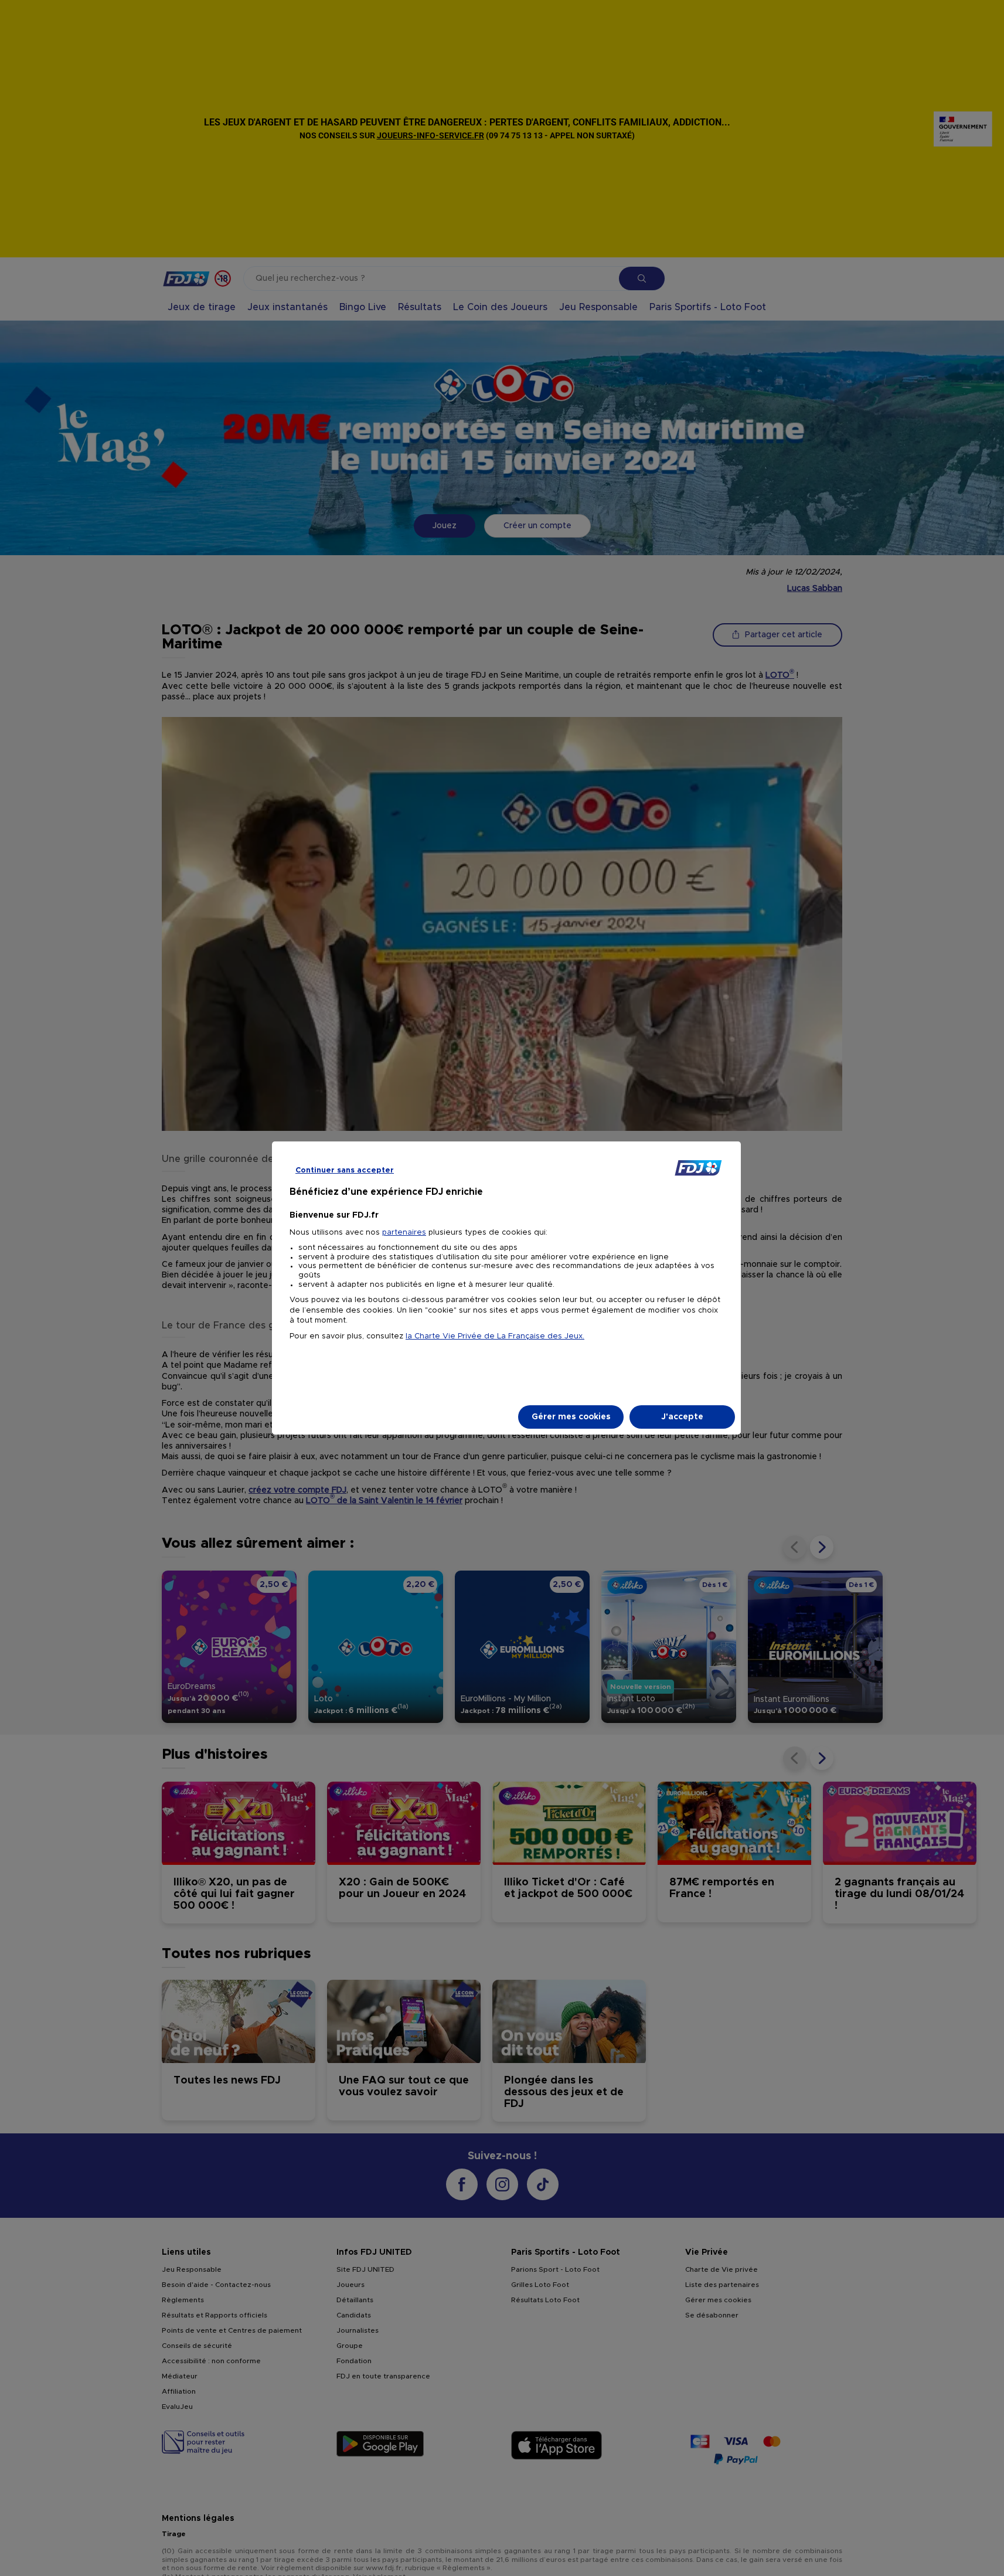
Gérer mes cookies (571, 1417)
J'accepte (682, 1417)
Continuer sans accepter (345, 1170)
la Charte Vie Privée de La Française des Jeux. (495, 1336)
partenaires (404, 1233)
